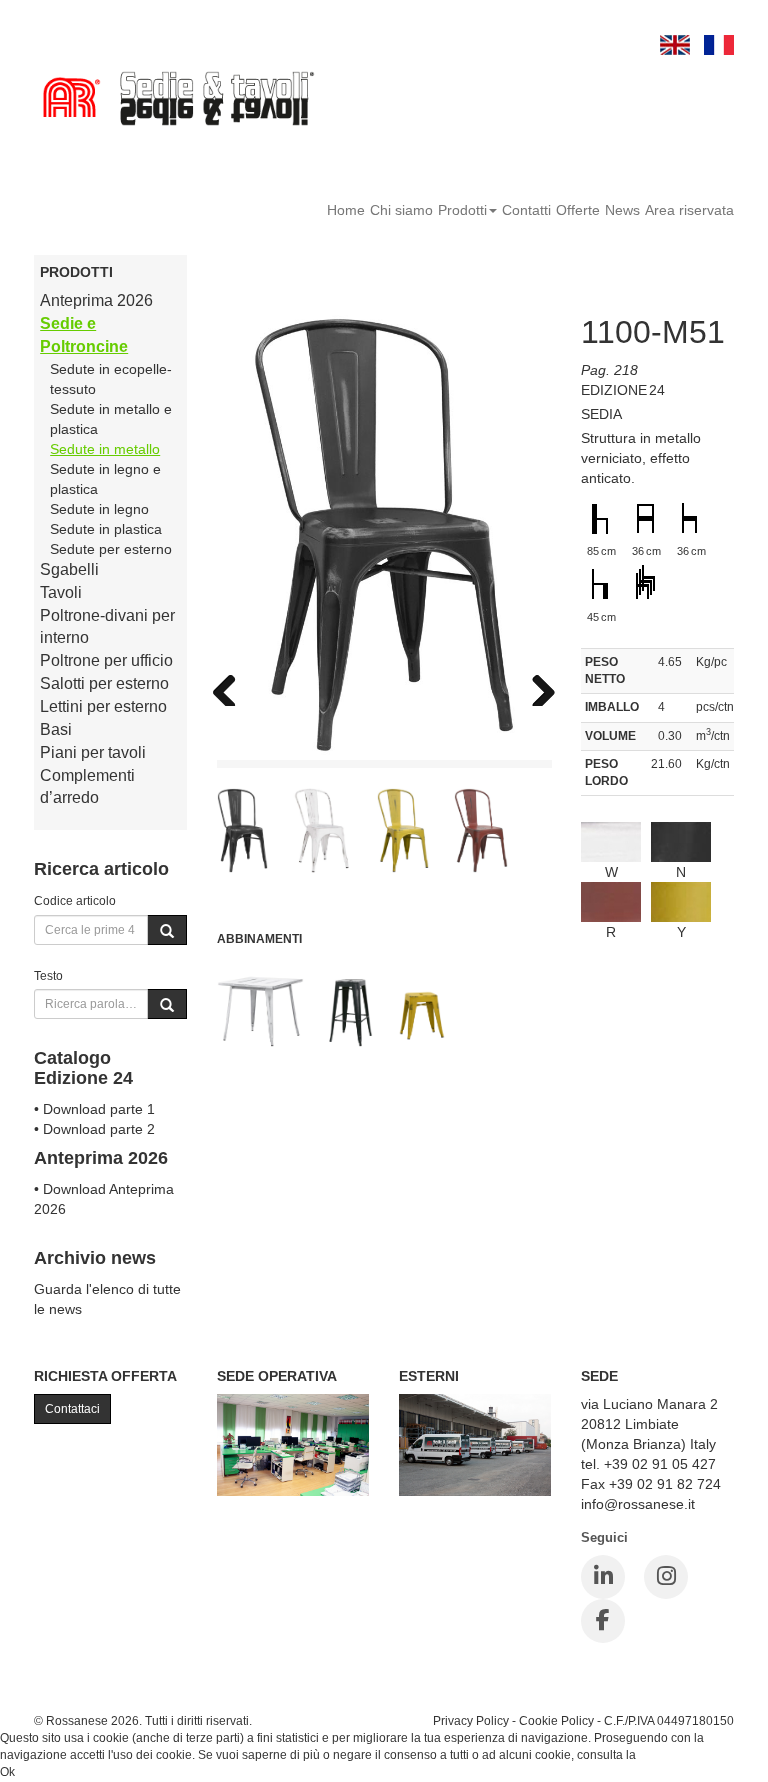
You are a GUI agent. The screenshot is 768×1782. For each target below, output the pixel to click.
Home (346, 210)
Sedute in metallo (105, 449)
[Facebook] (603, 1621)
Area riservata (689, 210)
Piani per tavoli (93, 752)
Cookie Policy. (677, 1755)
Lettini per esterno (103, 706)
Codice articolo (75, 900)
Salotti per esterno (104, 683)
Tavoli (61, 592)
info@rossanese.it (638, 1504)
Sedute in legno (99, 509)
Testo (48, 975)
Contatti (526, 210)
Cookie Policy (556, 1720)
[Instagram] (666, 1577)
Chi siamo (401, 210)
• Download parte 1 (94, 1109)
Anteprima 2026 (96, 300)
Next (536, 686)
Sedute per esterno (111, 549)
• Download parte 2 (94, 1129)
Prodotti (462, 210)
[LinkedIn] (603, 1577)
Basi (56, 729)
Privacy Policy (471, 1720)
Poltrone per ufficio (106, 660)
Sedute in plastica (106, 529)
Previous (232, 686)
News (622, 210)
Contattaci (72, 1409)
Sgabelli (69, 569)
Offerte (578, 210)
